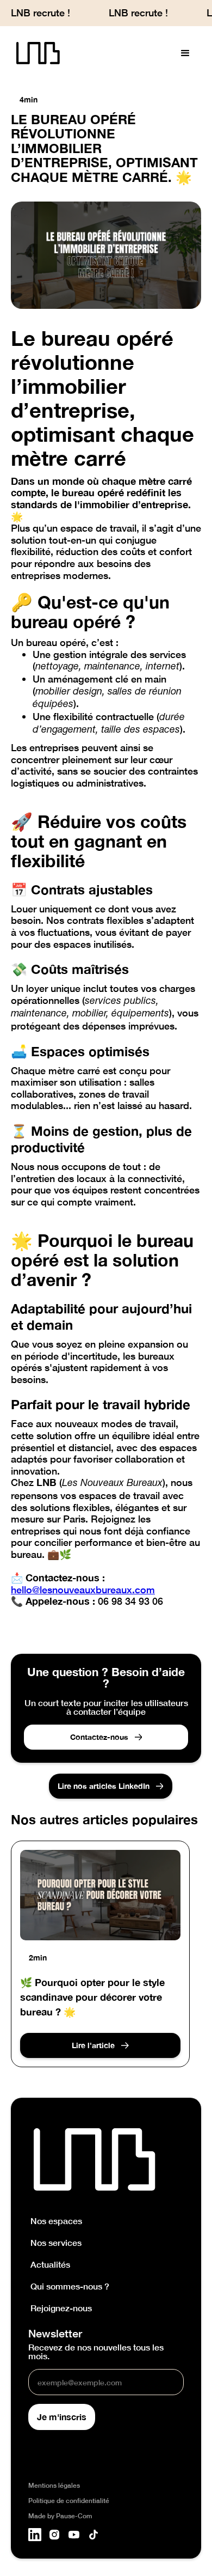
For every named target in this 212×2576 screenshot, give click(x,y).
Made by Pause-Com (60, 2516)
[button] (185, 53)
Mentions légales (54, 2486)
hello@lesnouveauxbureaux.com (83, 1590)
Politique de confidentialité (69, 2501)
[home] (35, 54)
